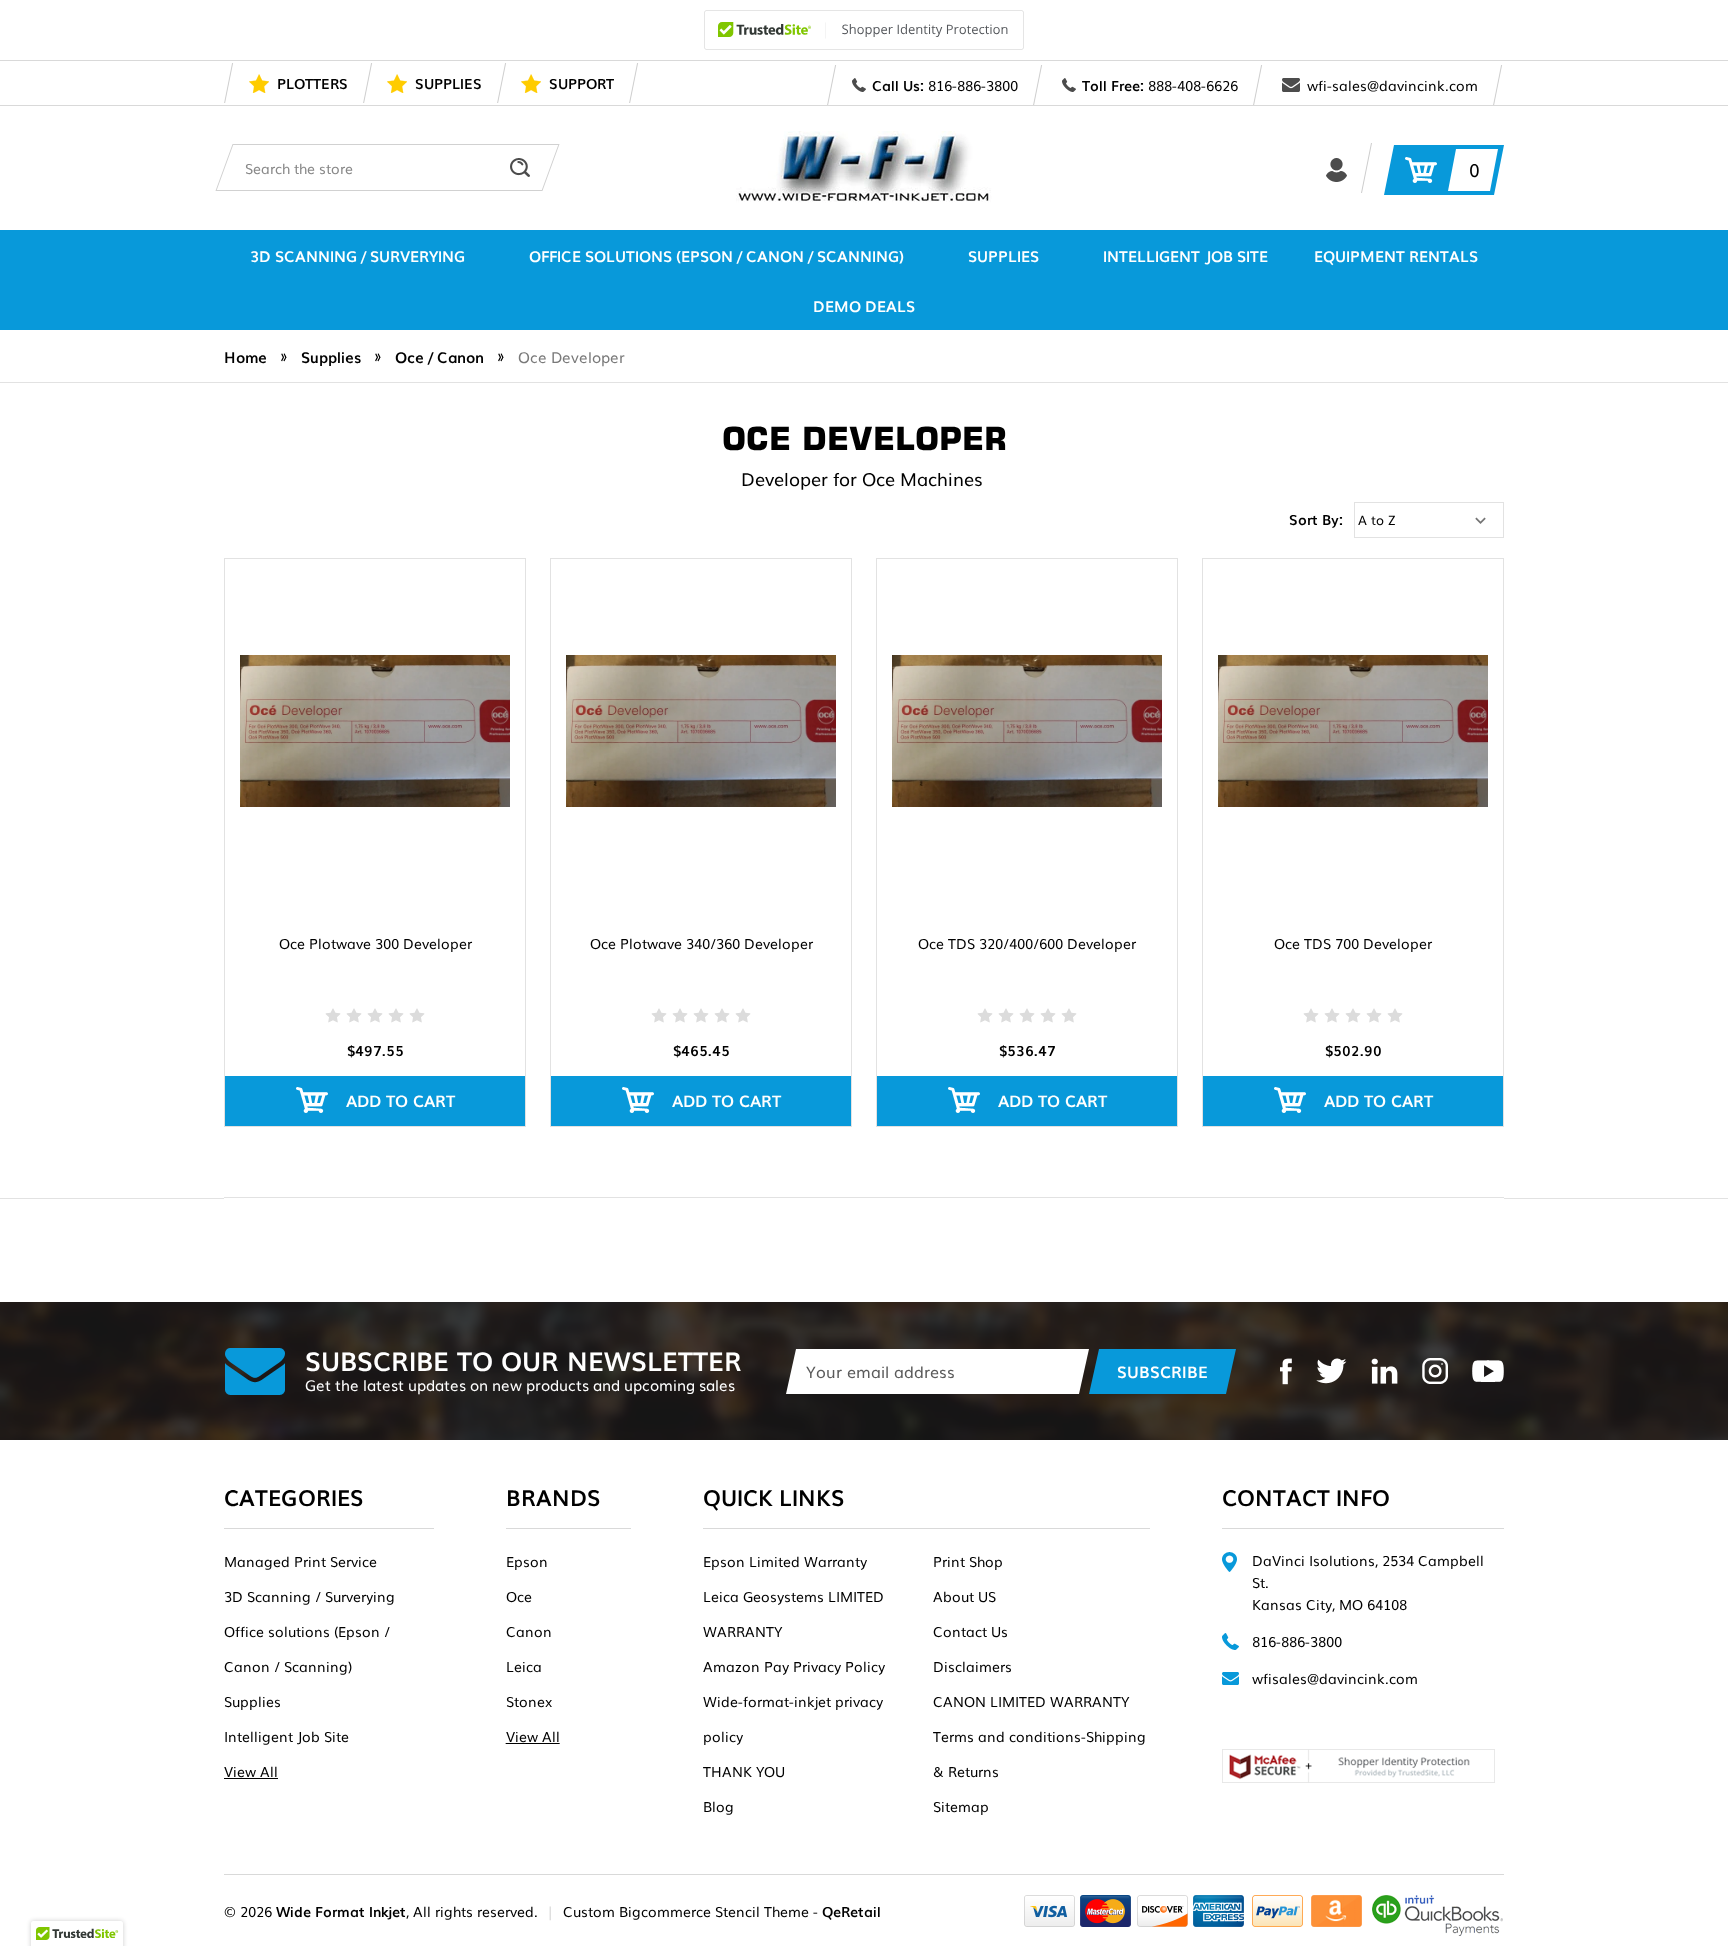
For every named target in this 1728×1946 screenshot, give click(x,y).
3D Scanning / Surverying (357, 255)
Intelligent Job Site (1185, 255)
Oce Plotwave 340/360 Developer (701, 943)
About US (964, 1596)
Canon (529, 1631)
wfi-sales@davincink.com (1392, 85)
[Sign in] (1336, 168)
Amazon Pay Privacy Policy (794, 1666)
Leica (524, 1666)
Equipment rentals (1396, 255)
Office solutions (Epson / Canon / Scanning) (716, 255)
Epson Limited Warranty (785, 1561)
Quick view (375, 703)
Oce (519, 1596)
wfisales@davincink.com (1335, 1678)
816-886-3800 (973, 85)
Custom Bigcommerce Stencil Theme (686, 1911)
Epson (527, 1561)
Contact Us (970, 1631)
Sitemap (961, 1806)
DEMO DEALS (864, 305)
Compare (368, 757)
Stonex (529, 1701)
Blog (718, 1806)
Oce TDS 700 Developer (1353, 943)
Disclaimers (972, 1666)
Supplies (1003, 255)
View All (251, 1771)
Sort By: (1316, 519)
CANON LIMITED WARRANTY (1031, 1701)
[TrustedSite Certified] (864, 30)
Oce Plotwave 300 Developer (375, 943)
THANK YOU (744, 1771)
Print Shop (968, 1561)
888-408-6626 (1193, 85)
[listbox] (1429, 520)
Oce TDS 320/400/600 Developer (1027, 943)
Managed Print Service (300, 1561)
